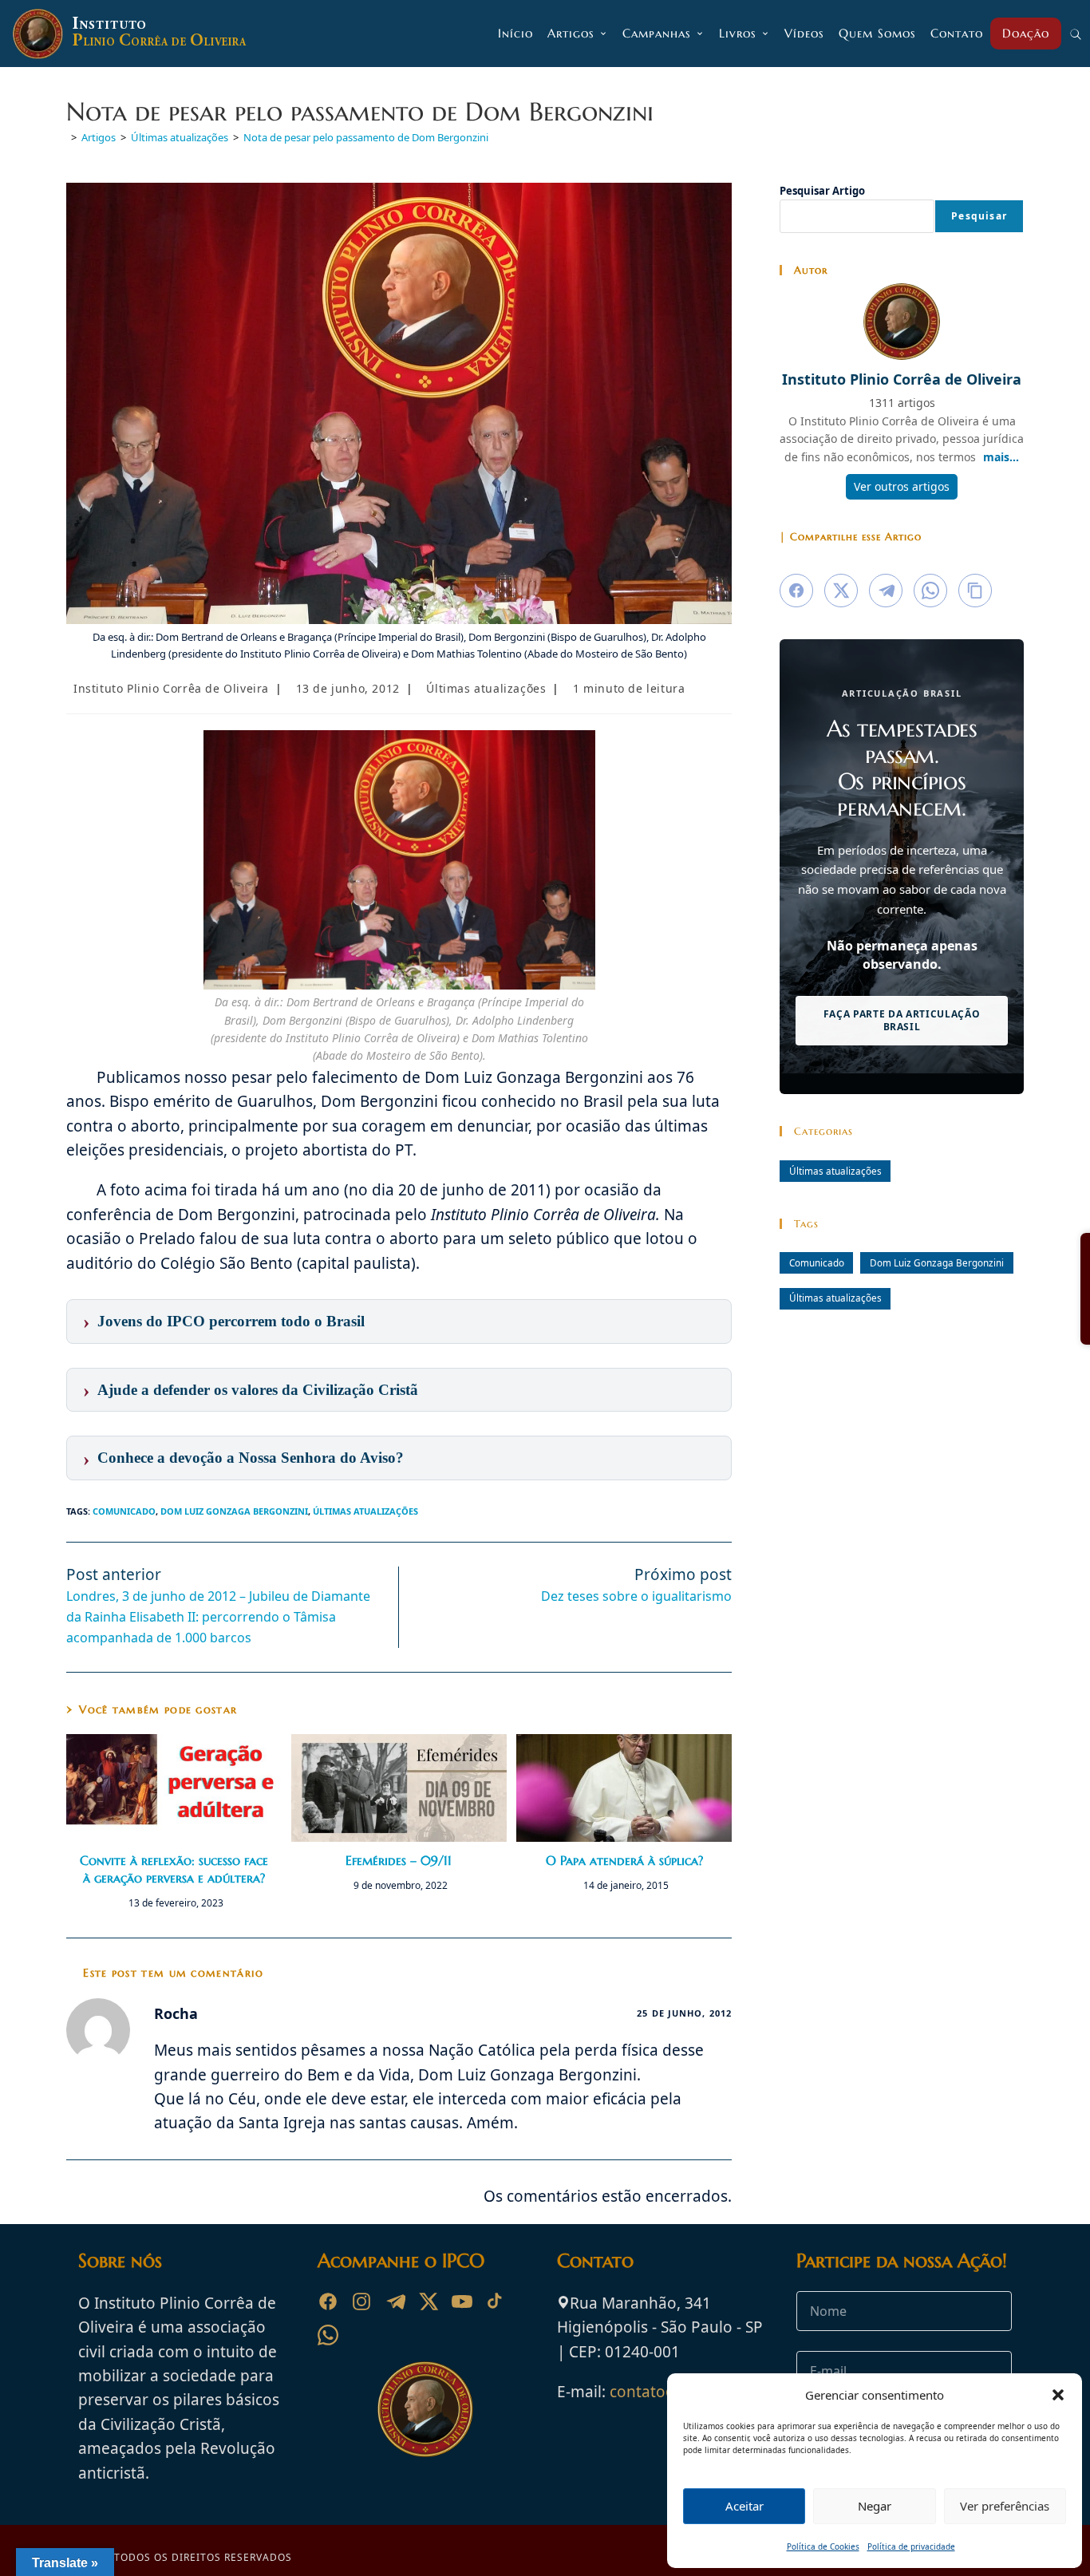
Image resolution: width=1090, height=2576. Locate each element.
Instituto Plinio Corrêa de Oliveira (171, 688)
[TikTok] (496, 2301)
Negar (875, 2506)
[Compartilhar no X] (841, 591)
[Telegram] (395, 2301)
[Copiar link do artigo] (975, 591)
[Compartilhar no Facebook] (796, 591)
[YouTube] (462, 2301)
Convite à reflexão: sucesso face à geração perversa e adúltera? (174, 1869)
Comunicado (124, 1511)
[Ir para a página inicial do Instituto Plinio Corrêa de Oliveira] (425, 2408)
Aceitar (744, 2506)
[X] (428, 2301)
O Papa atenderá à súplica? (624, 1860)
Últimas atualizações (486, 688)
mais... (1001, 457)
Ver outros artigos (902, 486)
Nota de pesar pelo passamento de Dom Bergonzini (366, 137)
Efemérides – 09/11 (399, 1860)
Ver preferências (1005, 2506)
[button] (1058, 2395)
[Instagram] (361, 2301)
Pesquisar (979, 216)
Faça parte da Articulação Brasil (902, 1020)
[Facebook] (328, 2301)
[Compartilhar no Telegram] (886, 591)
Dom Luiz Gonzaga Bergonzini (234, 1511)
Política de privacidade (911, 2546)
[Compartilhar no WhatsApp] (930, 591)
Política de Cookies (823, 2546)
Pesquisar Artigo (822, 191)
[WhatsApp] (328, 2335)
